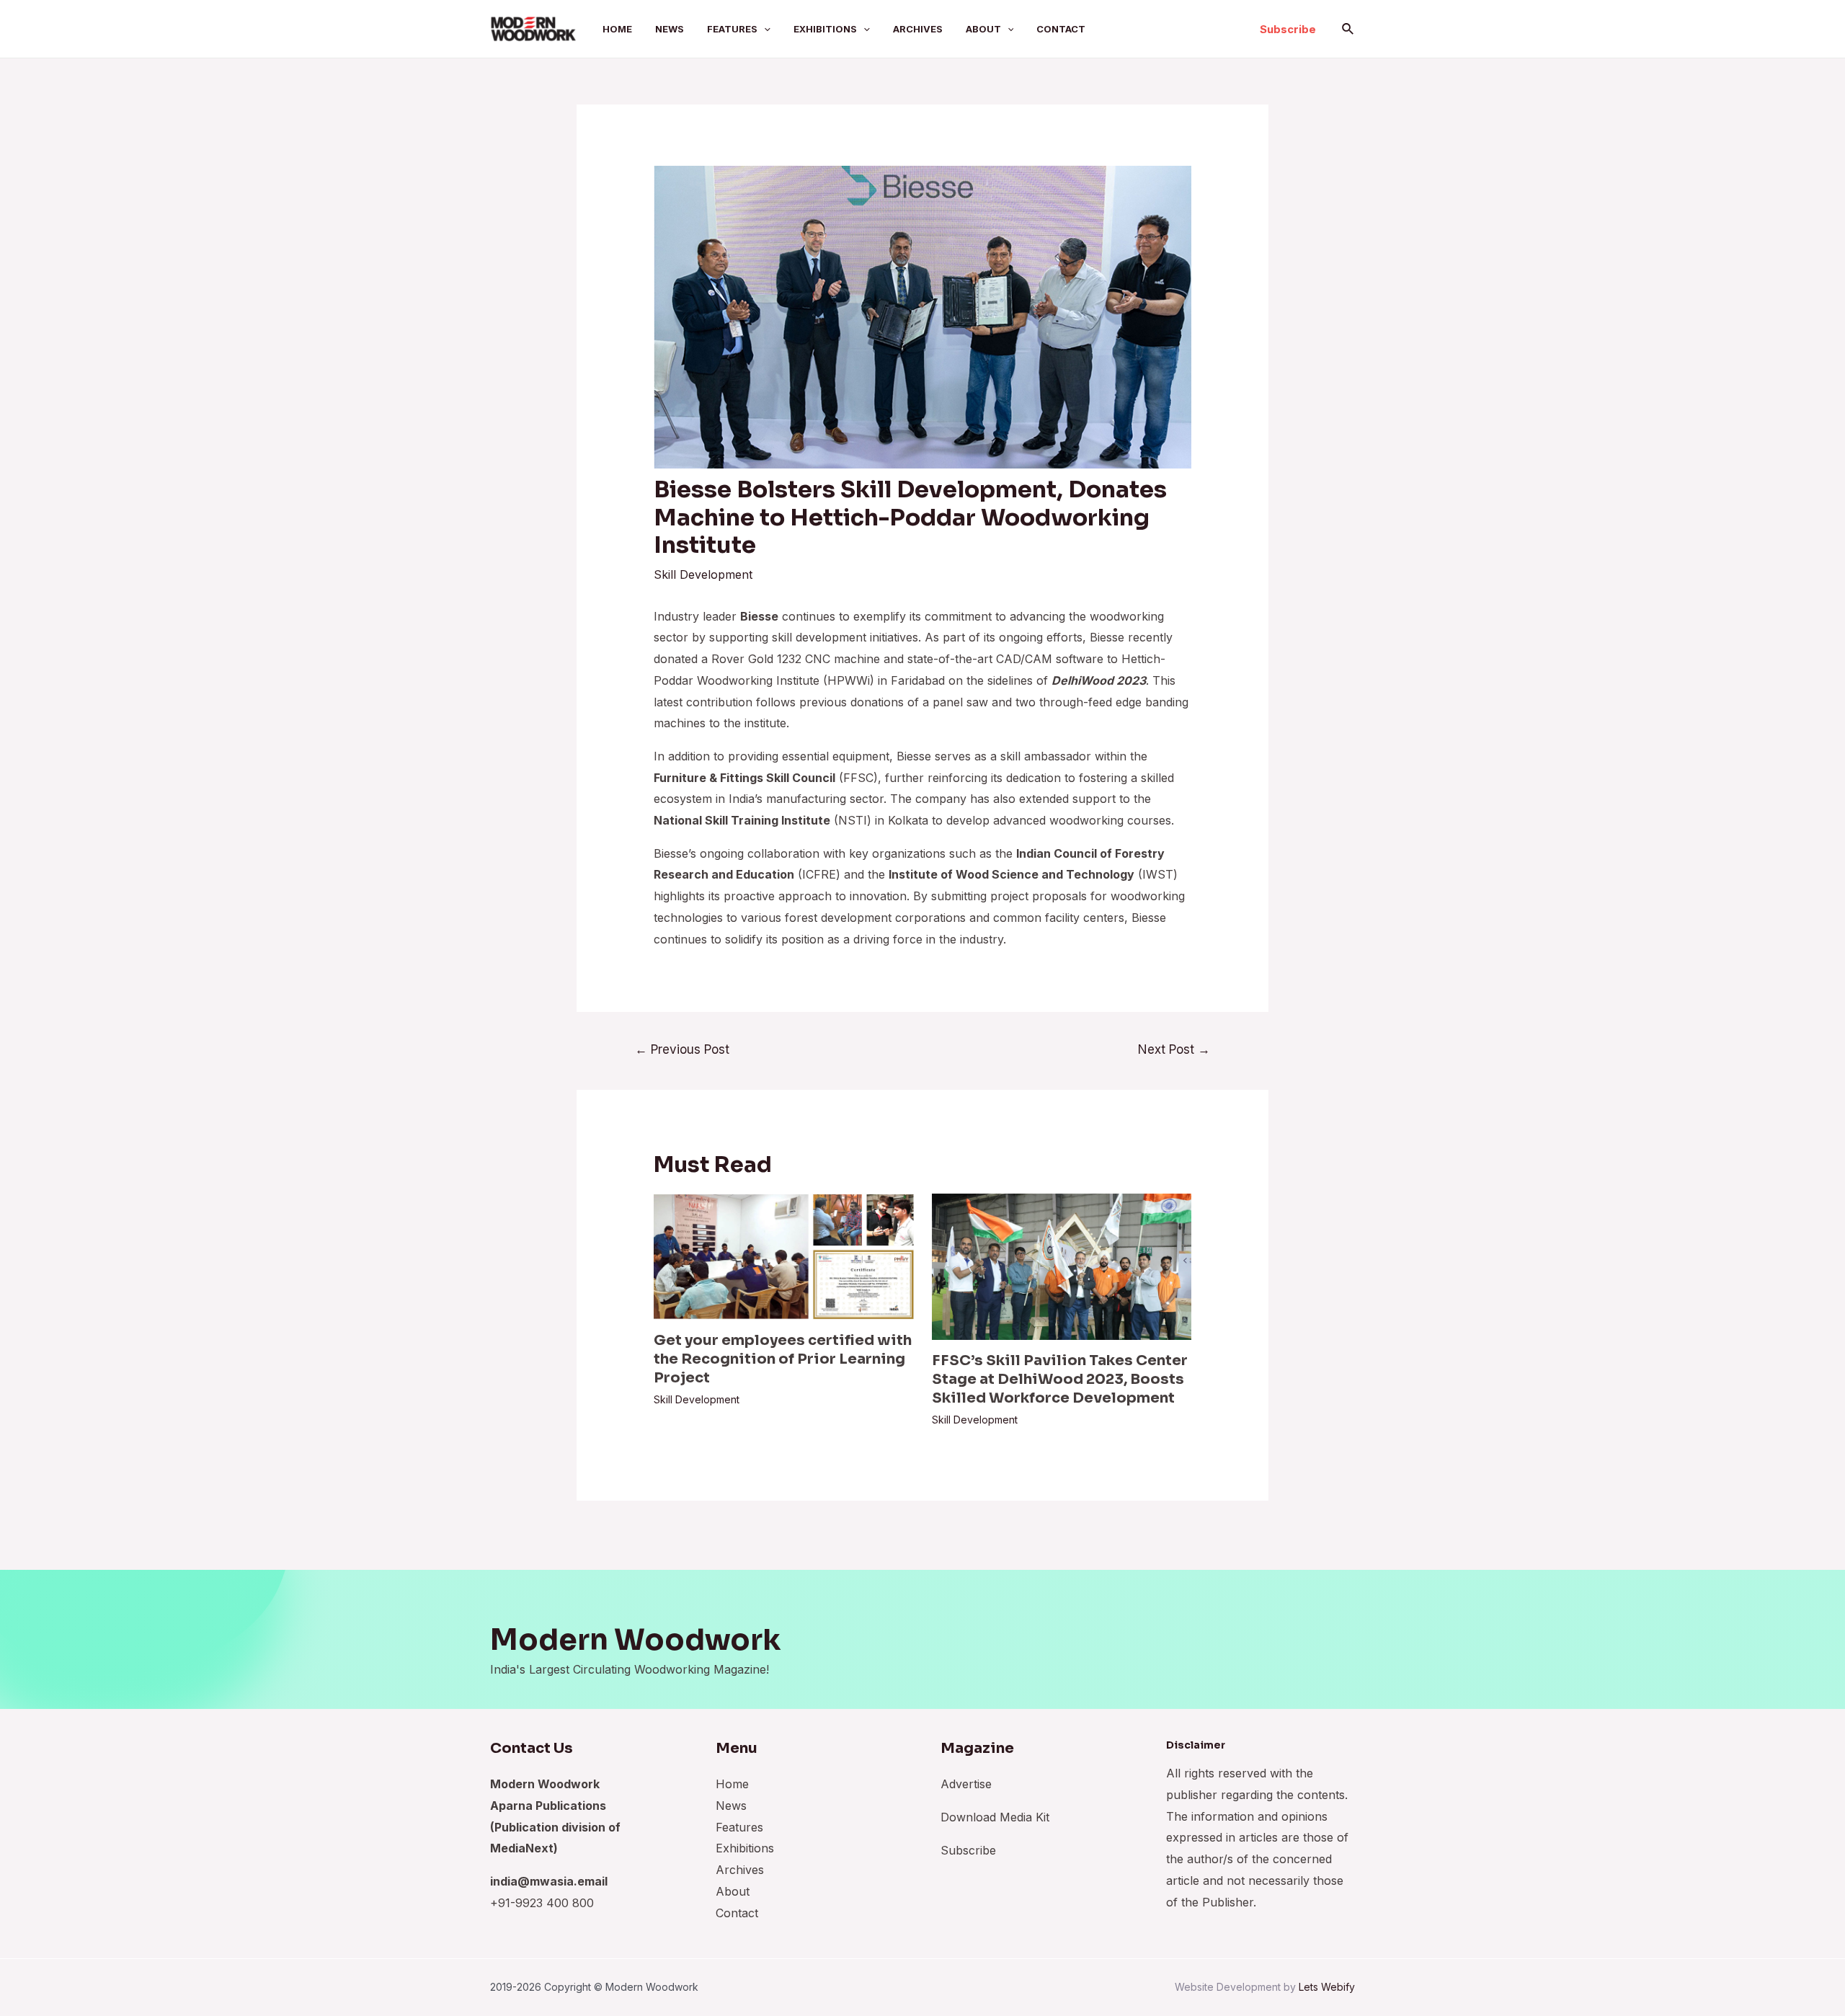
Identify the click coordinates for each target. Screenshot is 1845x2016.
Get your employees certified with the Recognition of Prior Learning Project (783, 1359)
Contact (1061, 29)
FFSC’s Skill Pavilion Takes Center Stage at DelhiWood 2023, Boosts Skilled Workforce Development (1060, 1379)
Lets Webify (1327, 1987)
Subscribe (968, 1850)
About (983, 29)
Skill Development (703, 574)
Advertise (966, 1784)
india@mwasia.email (549, 1881)
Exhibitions (825, 29)
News (670, 29)
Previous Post (682, 1049)
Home (617, 29)
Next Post (1174, 1049)
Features (732, 29)
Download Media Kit (995, 1817)
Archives (918, 29)
